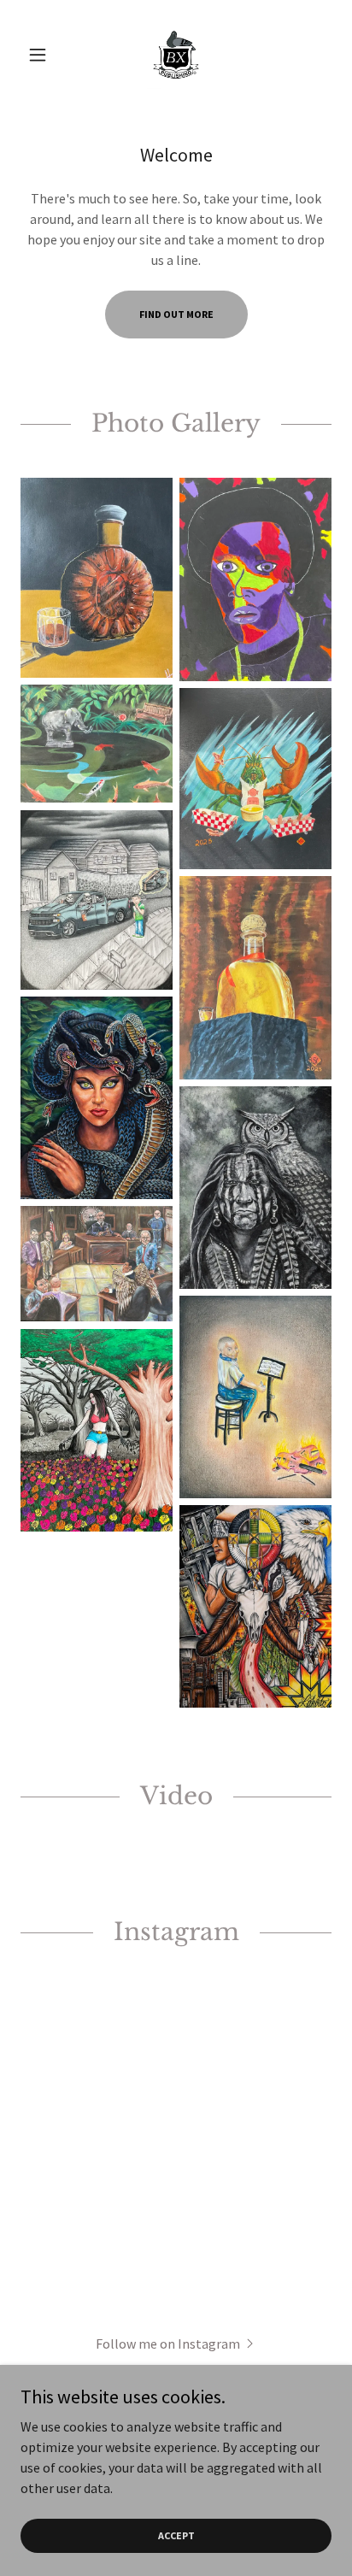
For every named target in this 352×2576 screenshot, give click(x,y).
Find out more (176, 314)
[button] (44, 55)
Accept (176, 2535)
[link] (176, 55)
